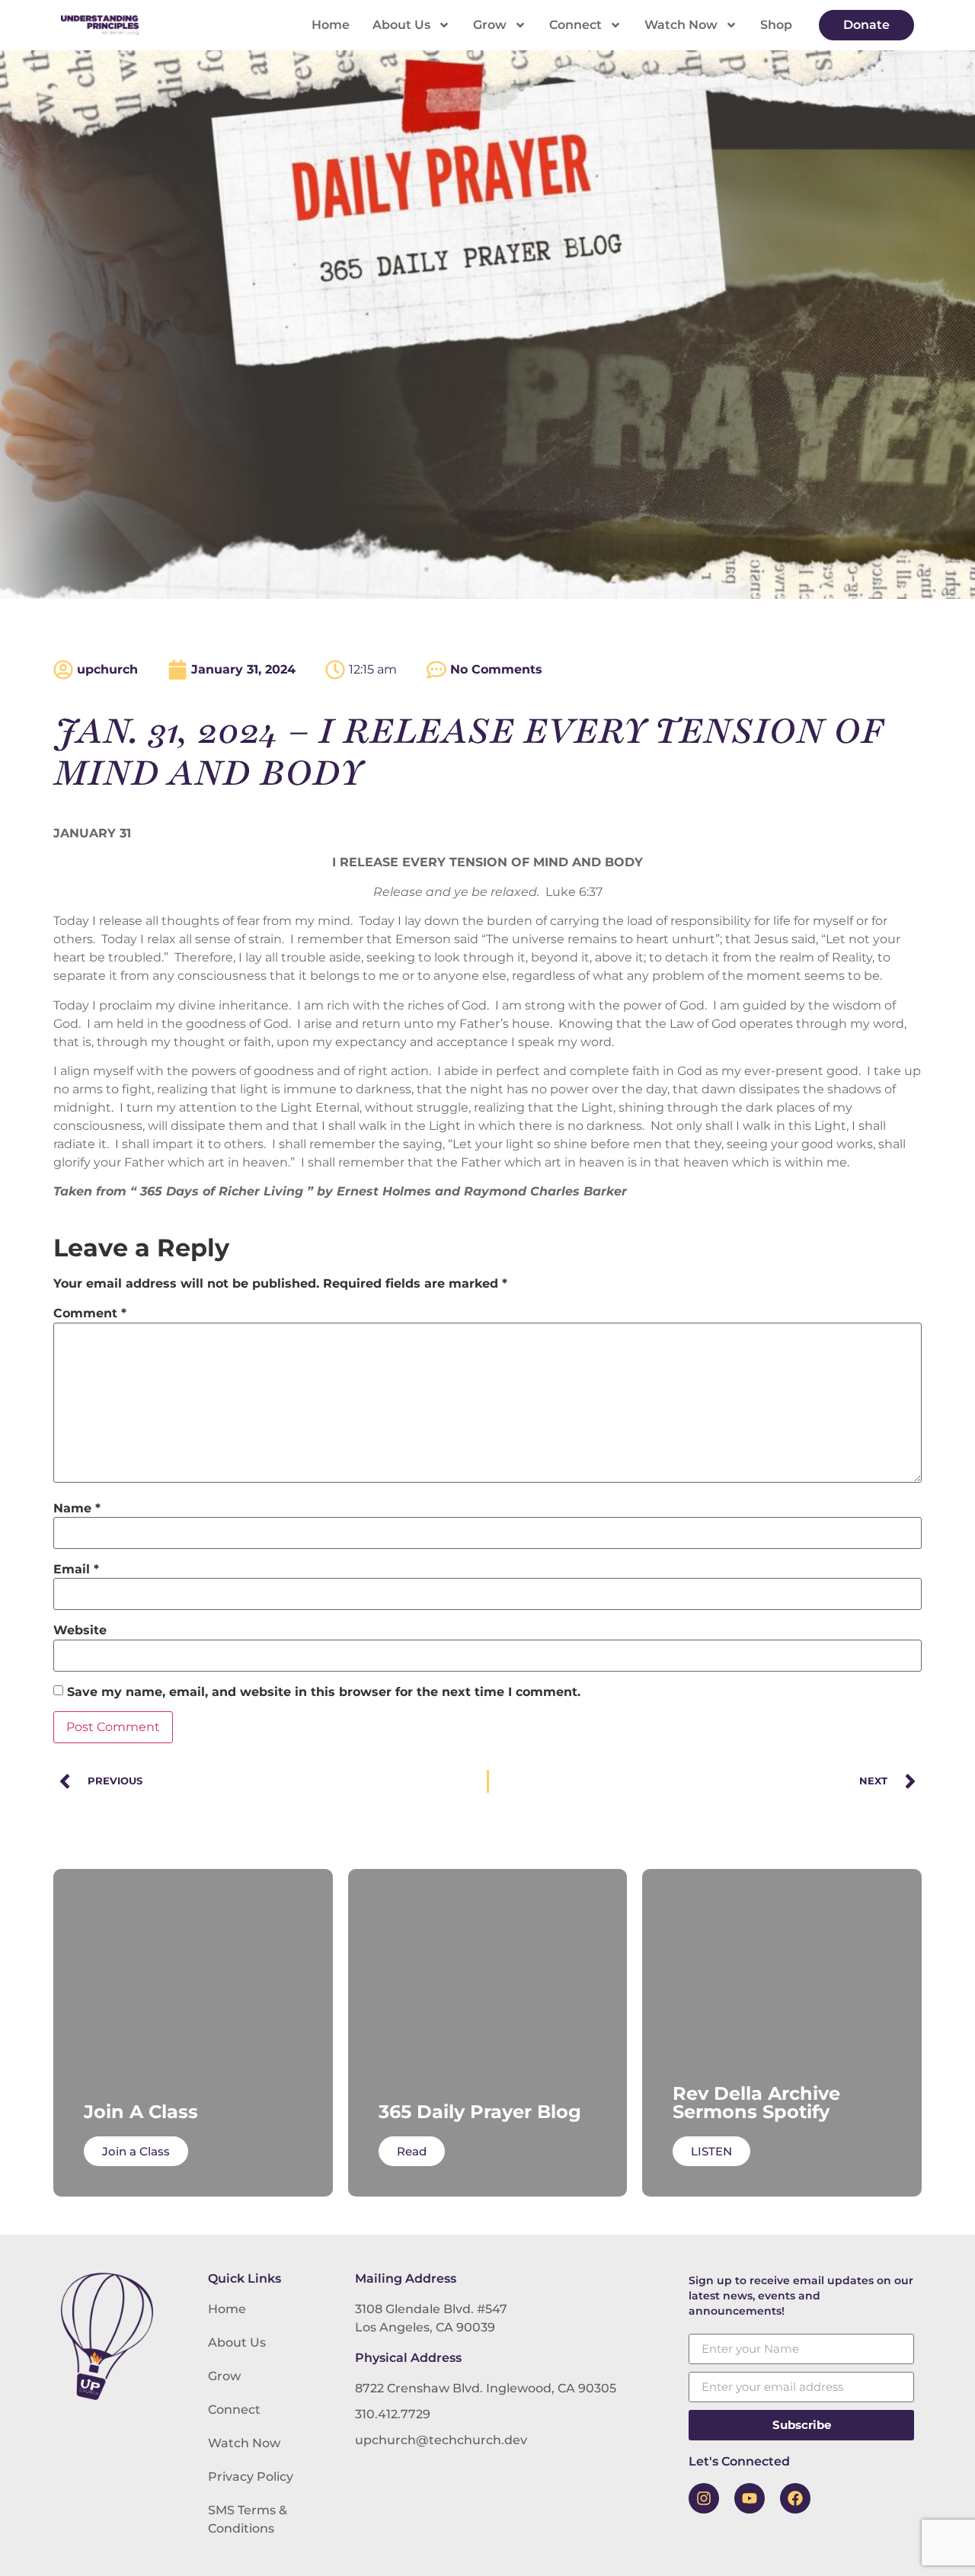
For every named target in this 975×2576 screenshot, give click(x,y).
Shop (776, 25)
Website (80, 1630)
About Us (401, 25)
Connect (575, 25)
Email (76, 1570)
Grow (490, 25)
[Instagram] (704, 2498)
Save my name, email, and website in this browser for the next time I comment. (324, 1692)
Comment (90, 1314)
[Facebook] (795, 2498)
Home (331, 25)
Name (77, 1509)
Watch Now (681, 25)
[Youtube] (750, 2498)
